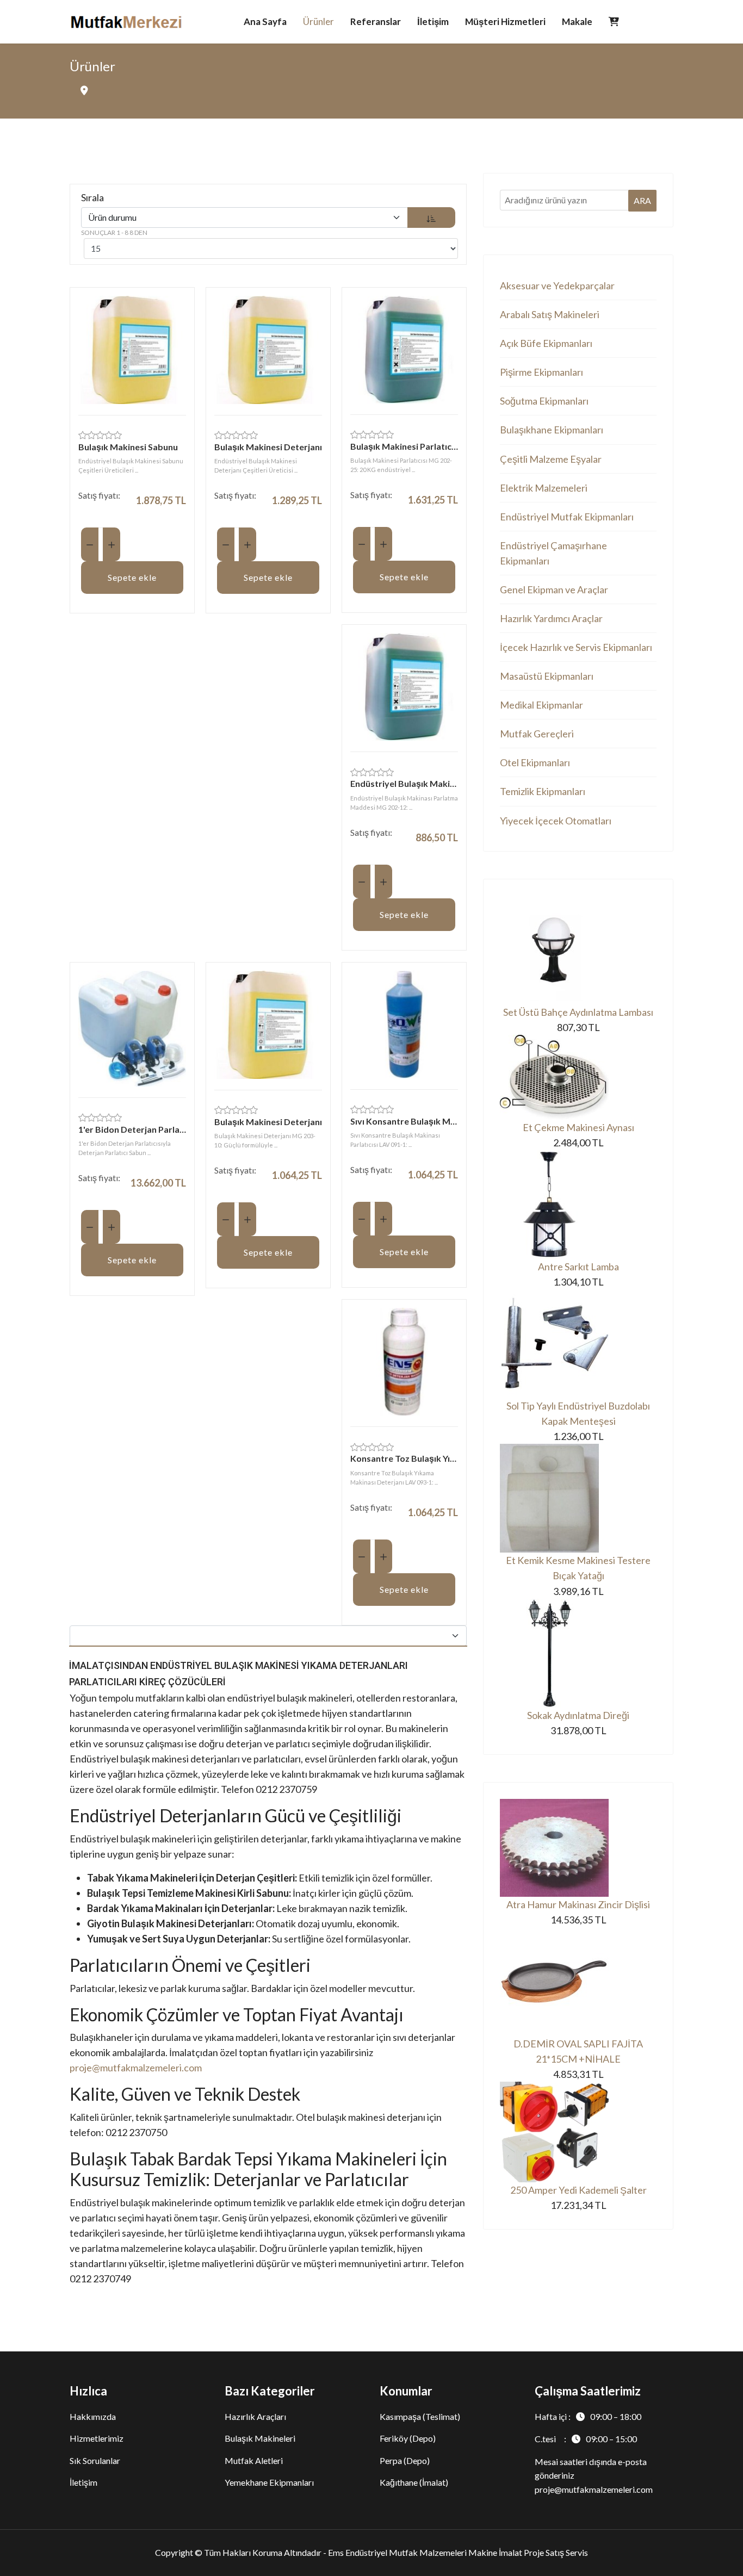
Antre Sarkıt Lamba (578, 1267)
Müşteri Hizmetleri (505, 21)
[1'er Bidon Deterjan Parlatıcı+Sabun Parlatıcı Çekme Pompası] (132, 1029)
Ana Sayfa (265, 21)
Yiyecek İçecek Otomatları (556, 821)
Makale (577, 21)
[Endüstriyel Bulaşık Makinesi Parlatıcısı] (404, 687)
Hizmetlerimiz (97, 2438)
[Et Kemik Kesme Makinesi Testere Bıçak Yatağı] (578, 1498)
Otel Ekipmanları (535, 762)
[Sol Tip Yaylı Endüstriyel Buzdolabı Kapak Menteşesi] (578, 1344)
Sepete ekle (132, 577)
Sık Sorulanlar (95, 2460)
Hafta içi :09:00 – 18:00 (588, 2416)
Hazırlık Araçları (255, 2416)
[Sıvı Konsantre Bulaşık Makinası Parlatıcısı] (404, 1025)
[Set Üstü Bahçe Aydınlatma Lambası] (578, 950)
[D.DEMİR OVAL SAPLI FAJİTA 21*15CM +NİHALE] (578, 1982)
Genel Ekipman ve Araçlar (554, 589)
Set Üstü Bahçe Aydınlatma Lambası (578, 1012)
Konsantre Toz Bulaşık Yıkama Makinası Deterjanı (404, 1458)
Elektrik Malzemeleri (544, 488)
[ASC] (431, 218)
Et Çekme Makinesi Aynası (578, 1127)
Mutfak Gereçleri (537, 734)
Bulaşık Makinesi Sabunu (128, 447)
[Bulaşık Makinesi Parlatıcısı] (404, 350)
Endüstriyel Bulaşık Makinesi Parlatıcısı (404, 783)
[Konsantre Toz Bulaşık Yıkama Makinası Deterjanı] (404, 1362)
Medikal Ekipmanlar (541, 705)
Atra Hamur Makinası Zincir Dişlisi (578, 1904)
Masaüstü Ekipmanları (547, 676)
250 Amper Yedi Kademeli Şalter (578, 2190)
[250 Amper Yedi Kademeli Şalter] (578, 2132)
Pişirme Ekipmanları (541, 372)
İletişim (433, 21)
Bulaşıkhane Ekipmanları (552, 430)
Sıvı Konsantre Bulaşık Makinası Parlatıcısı (404, 1121)
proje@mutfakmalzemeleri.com (136, 2068)
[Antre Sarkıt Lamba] (578, 1205)
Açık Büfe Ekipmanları (546, 343)
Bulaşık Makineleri (260, 2438)
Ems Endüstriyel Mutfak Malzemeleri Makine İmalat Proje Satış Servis (458, 2552)
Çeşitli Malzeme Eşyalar (551, 459)
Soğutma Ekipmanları (544, 401)
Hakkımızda (93, 2416)
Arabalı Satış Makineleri (550, 314)
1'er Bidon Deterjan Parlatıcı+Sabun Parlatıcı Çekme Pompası (132, 1129)
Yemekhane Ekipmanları (269, 2482)
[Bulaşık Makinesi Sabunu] (132, 350)
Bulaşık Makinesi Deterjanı (268, 447)
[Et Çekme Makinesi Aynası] (578, 1077)
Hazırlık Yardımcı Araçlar (551, 618)
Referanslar (376, 21)
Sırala (92, 197)
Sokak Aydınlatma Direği (578, 1715)
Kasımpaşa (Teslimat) (420, 2416)
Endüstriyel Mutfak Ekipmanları (567, 517)
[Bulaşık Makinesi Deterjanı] (268, 350)
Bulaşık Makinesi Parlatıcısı (404, 446)
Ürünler (318, 21)
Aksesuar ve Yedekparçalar (557, 285)
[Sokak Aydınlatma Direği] (578, 1653)
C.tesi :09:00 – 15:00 (586, 2439)
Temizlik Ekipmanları (543, 791)
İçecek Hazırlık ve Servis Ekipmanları (576, 647)
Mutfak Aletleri (254, 2460)
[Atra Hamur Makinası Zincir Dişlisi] (578, 1848)
